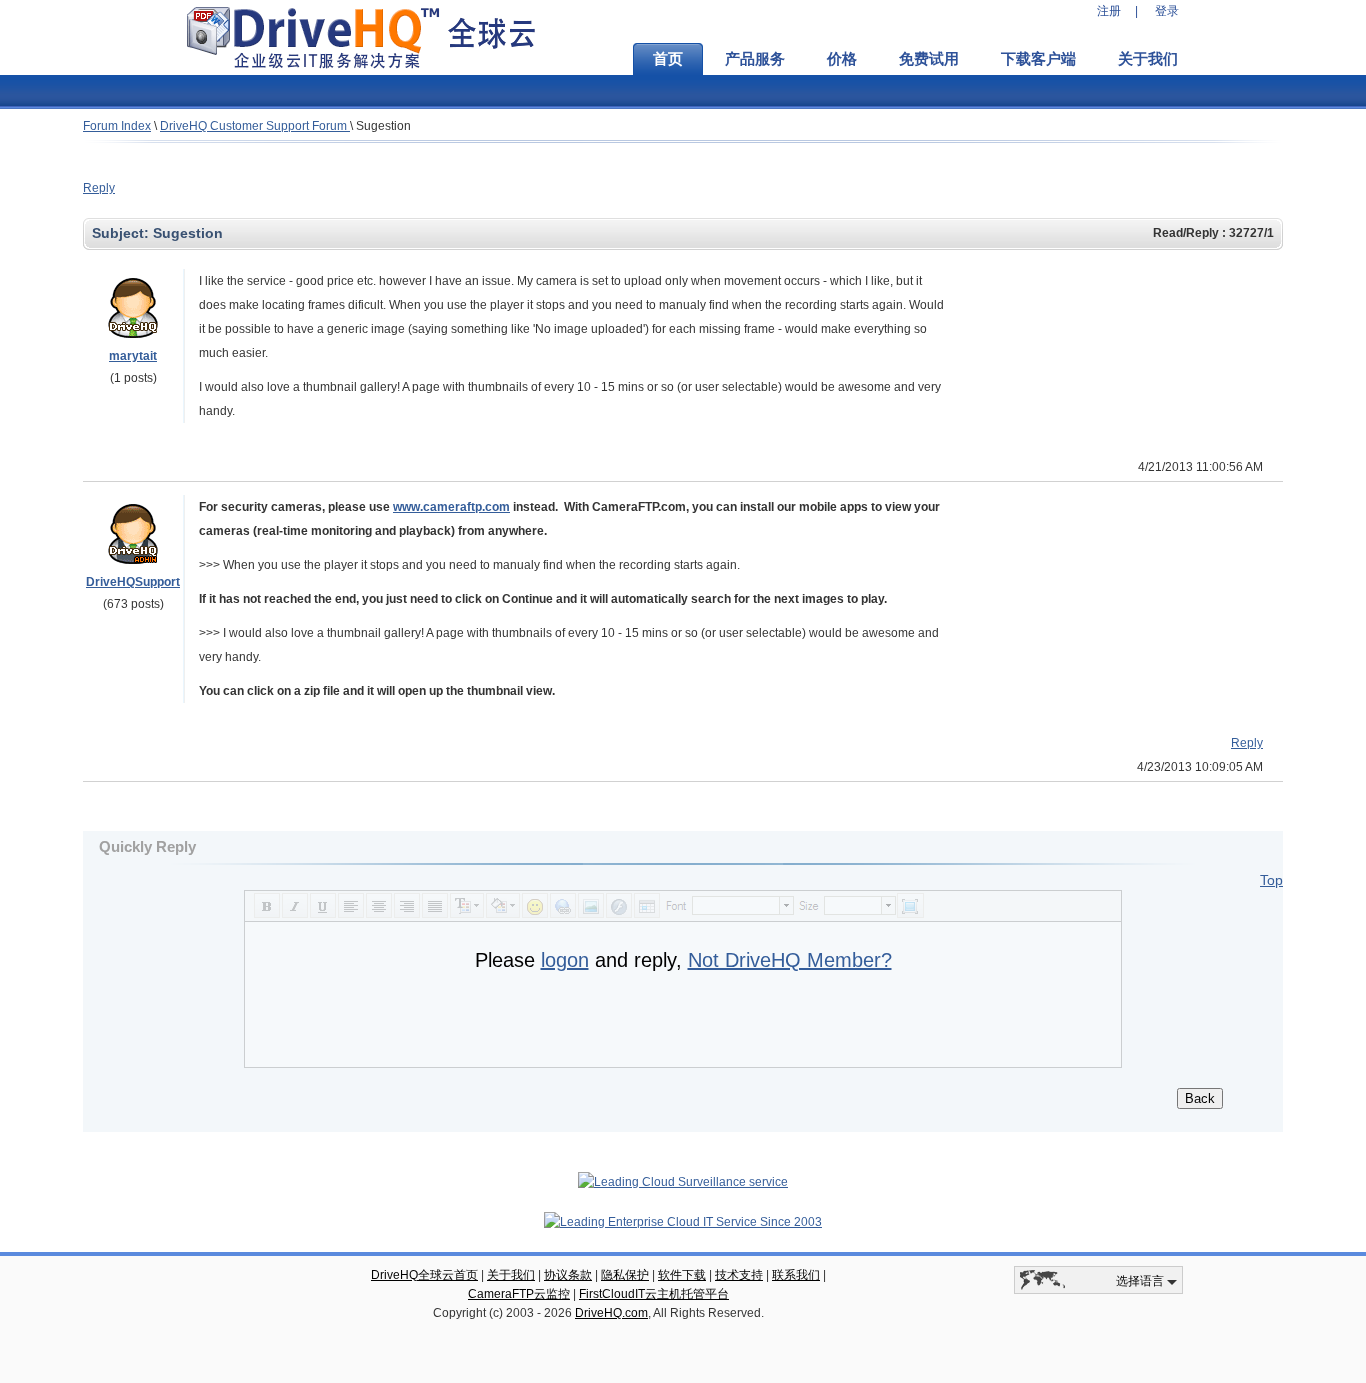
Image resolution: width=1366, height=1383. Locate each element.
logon (565, 960)
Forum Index (117, 126)
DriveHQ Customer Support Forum (255, 126)
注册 (1109, 11)
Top (1271, 880)
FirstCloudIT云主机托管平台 (654, 1294)
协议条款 (568, 1275)
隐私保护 (625, 1275)
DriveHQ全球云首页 (424, 1275)
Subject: (122, 233)
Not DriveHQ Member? (790, 960)
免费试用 (929, 59)
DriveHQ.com (611, 1313)
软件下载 (682, 1275)
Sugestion (383, 126)
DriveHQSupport (133, 582)
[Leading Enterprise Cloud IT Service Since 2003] (683, 1222)
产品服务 (755, 59)
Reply (99, 188)
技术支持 (739, 1275)
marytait (133, 356)
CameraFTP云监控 (519, 1294)
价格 (842, 59)
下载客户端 (1038, 59)
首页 (668, 59)
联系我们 (796, 1275)
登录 (1167, 11)
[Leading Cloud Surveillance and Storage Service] (683, 1182)
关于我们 (1148, 59)
